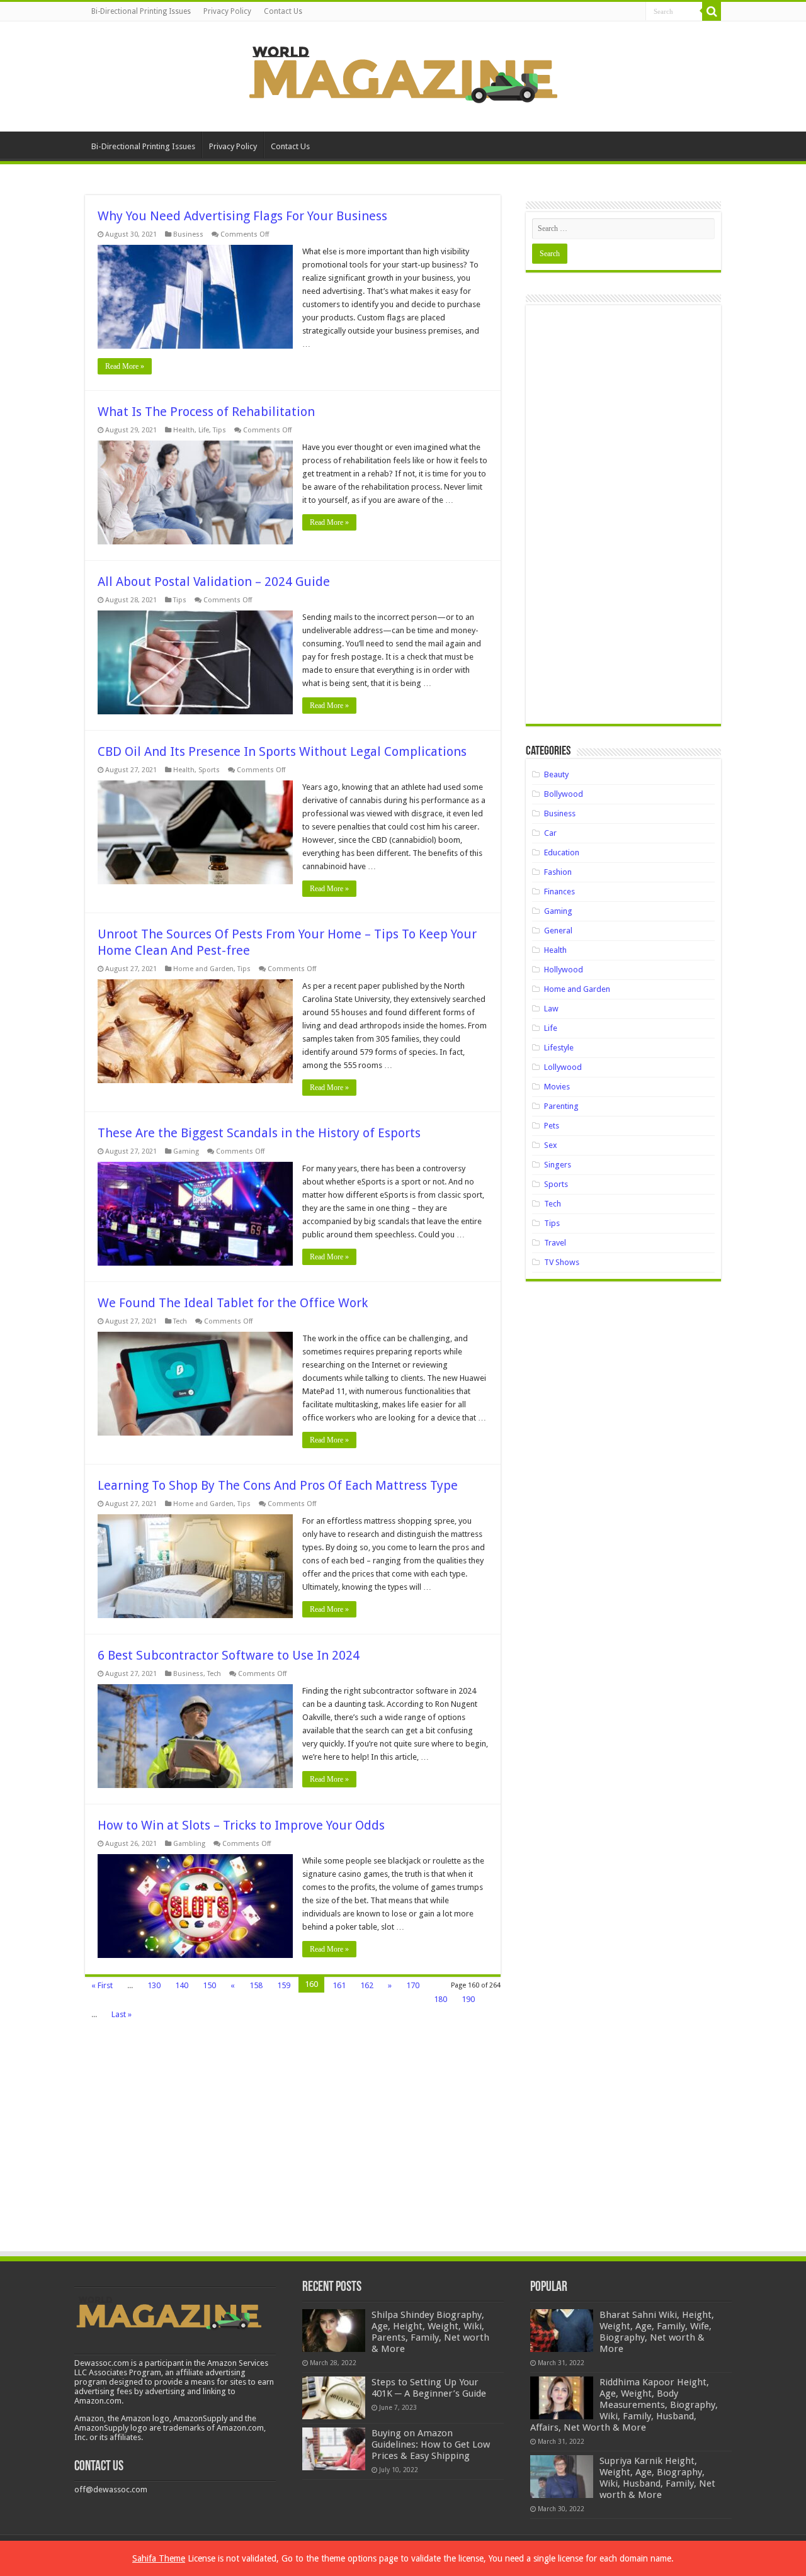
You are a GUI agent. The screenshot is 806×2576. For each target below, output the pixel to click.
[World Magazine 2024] (403, 74)
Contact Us (283, 11)
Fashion (558, 872)
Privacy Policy (227, 11)
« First (102, 1985)
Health (184, 430)
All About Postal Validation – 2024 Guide (214, 582)
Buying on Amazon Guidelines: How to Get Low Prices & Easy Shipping (431, 2444)
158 (256, 1985)
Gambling (189, 1844)
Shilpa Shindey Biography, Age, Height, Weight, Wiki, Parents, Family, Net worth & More (430, 2332)
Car (550, 833)
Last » (122, 2014)
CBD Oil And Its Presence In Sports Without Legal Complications (282, 751)
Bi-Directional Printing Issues (141, 11)
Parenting (561, 1106)
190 (468, 1999)
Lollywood (563, 1067)
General (558, 931)
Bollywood (564, 794)
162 (367, 1985)
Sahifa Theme (159, 2558)
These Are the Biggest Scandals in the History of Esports (259, 1133)
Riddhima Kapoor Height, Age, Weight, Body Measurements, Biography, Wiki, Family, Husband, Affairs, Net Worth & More (624, 2405)
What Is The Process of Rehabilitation (206, 412)
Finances (559, 891)
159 (284, 1985)
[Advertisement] (623, 519)
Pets (552, 1126)
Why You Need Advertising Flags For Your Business (242, 216)
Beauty (556, 774)
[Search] (712, 11)
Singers (558, 1165)
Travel (555, 1243)
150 (209, 1985)
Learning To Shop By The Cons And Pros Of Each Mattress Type (278, 1485)
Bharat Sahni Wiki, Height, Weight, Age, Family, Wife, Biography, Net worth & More (657, 2332)
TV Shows (562, 1262)
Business (188, 234)
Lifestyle (559, 1048)
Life (204, 430)
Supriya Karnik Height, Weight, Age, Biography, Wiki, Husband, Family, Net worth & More (657, 2478)
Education (562, 852)
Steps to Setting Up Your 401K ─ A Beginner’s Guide (429, 2388)
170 (413, 1985)
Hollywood (564, 970)
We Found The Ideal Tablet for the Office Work (233, 1303)
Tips (219, 430)
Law (551, 1009)
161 (339, 1985)
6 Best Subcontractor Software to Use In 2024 (229, 1655)
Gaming (186, 1151)
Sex (551, 1145)
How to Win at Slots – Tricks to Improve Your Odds (241, 1825)
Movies (557, 1087)
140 (182, 1985)
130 (154, 1985)
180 (440, 1999)
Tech (180, 1321)
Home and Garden (203, 969)
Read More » (125, 366)
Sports (209, 770)
